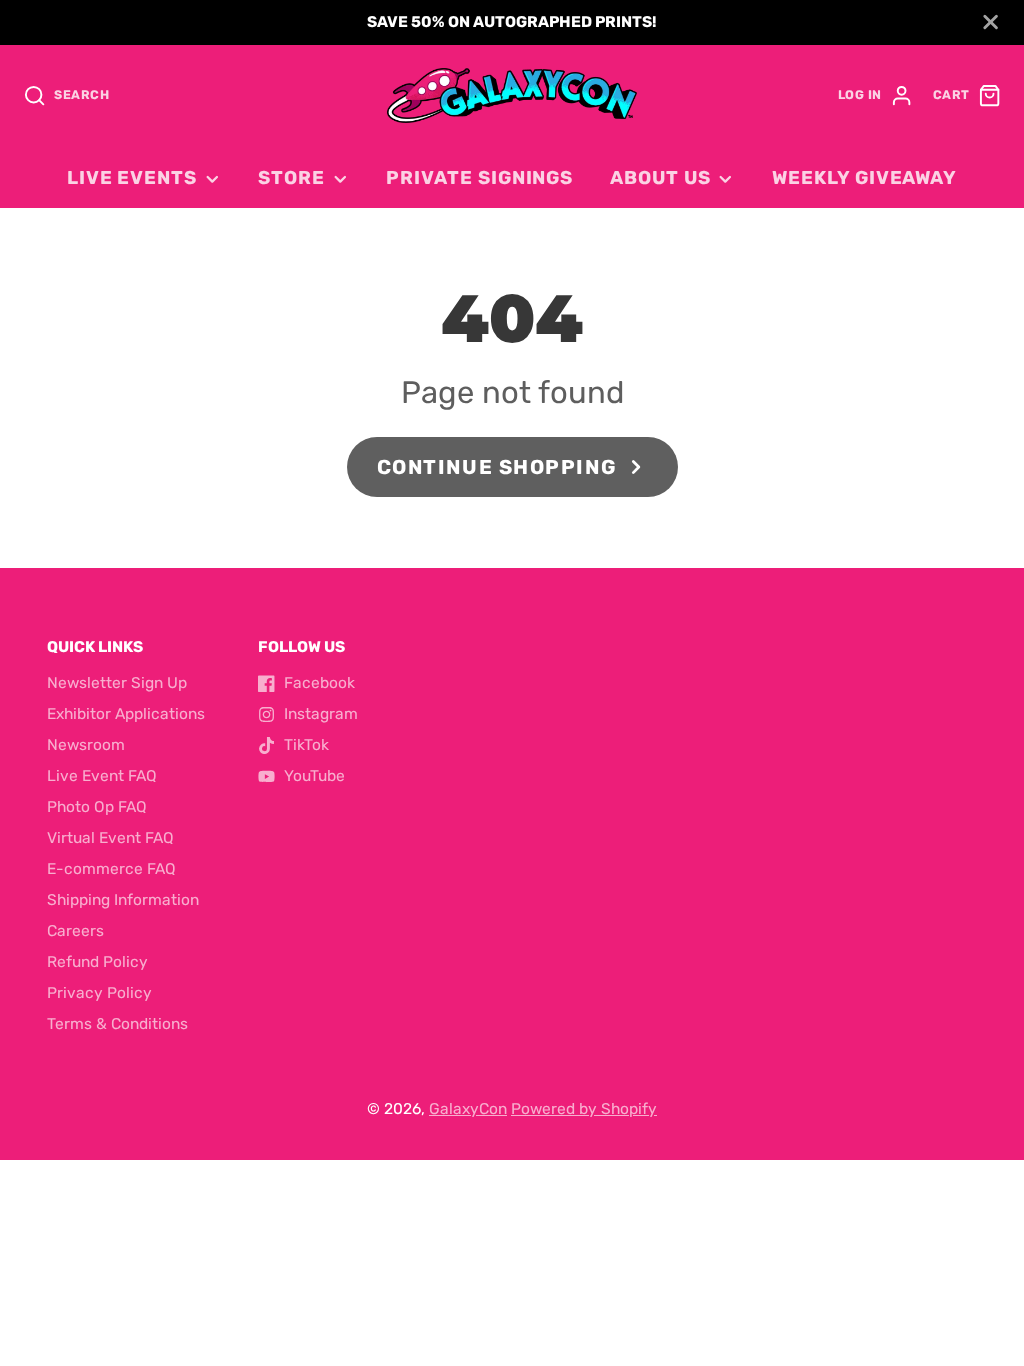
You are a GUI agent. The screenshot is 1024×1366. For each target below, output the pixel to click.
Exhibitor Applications (126, 714)
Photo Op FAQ (97, 807)
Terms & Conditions (117, 1024)
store (291, 178)
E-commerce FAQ (111, 869)
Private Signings (479, 178)
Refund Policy (97, 962)
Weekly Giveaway (864, 178)
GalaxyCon (468, 1109)
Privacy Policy (99, 993)
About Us (660, 178)
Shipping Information (123, 900)
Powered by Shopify (584, 1109)
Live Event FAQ (102, 776)
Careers (75, 931)
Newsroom (86, 745)
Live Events (132, 178)
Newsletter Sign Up (117, 683)
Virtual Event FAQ (110, 838)
